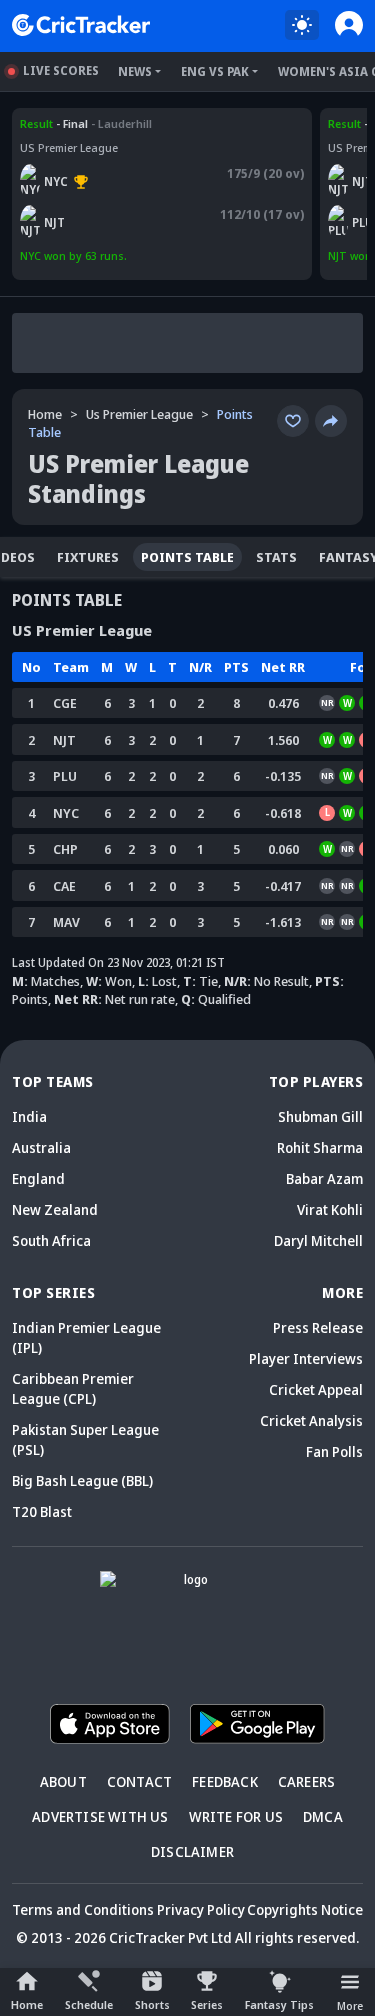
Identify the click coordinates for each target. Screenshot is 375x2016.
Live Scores (61, 70)
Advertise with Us (100, 1816)
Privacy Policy (201, 1909)
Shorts (152, 2004)
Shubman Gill (320, 1116)
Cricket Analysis (311, 1420)
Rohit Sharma (320, 1147)
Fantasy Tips (279, 2004)
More (350, 2005)
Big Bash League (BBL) (82, 1480)
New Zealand (55, 1209)
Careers (306, 1781)
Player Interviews (306, 1358)
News (135, 71)
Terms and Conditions (83, 1909)
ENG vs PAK (215, 71)
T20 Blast (42, 1511)
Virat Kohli (330, 1209)
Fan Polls (334, 1451)
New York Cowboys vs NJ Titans (104, 123)
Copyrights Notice (305, 1909)
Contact (139, 1781)
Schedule (89, 2004)
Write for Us (236, 1816)
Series (207, 2004)
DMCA (323, 1816)
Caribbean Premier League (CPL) (73, 1388)
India (29, 1116)
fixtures (88, 557)
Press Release (318, 1327)
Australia (41, 1147)
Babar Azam (324, 1178)
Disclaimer (192, 1851)
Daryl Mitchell (318, 1240)
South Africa (51, 1240)
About (63, 1781)
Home (27, 2004)
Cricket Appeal (316, 1389)
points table (187, 557)
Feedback (225, 1781)
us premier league (139, 414)
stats (276, 557)
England (38, 1178)
